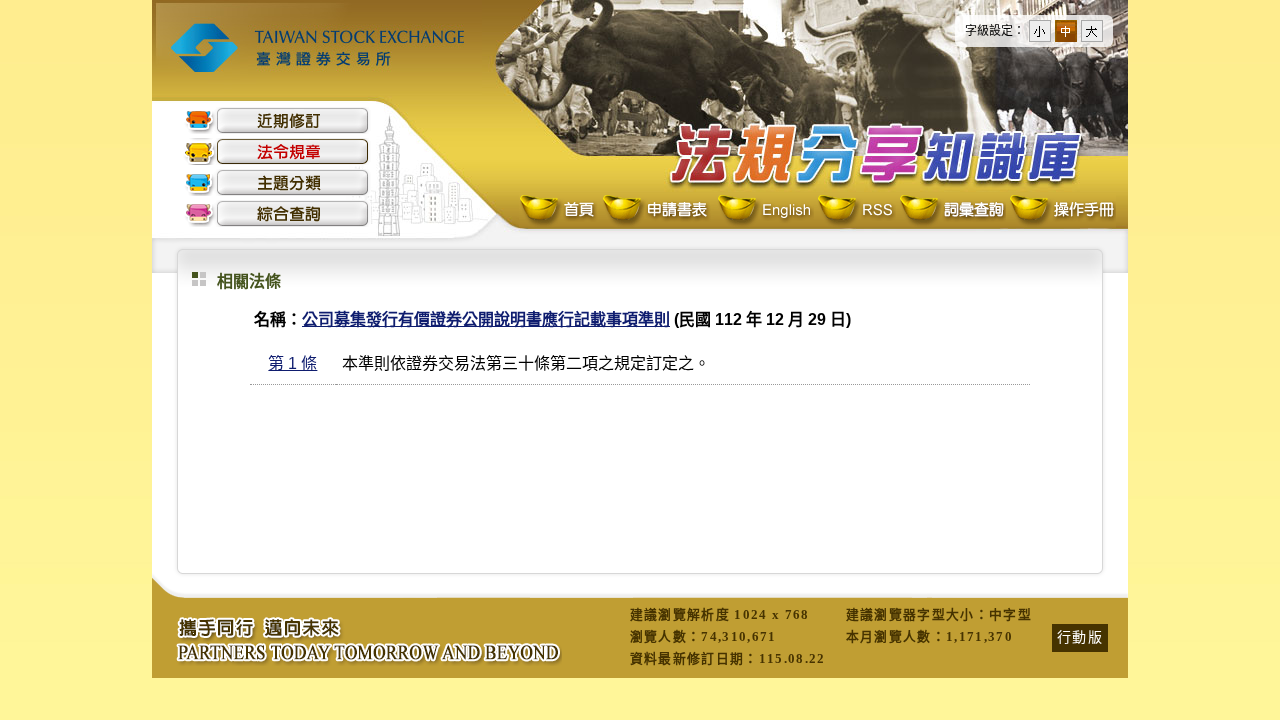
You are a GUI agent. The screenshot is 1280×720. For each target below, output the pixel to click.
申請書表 (656, 210)
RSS (855, 210)
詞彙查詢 (951, 210)
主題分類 (277, 182)
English (764, 210)
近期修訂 (277, 120)
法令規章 (277, 151)
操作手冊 (1061, 210)
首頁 (559, 210)
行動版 (1080, 637)
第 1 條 (292, 363)
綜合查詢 (277, 213)
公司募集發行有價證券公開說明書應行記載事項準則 (486, 319)
